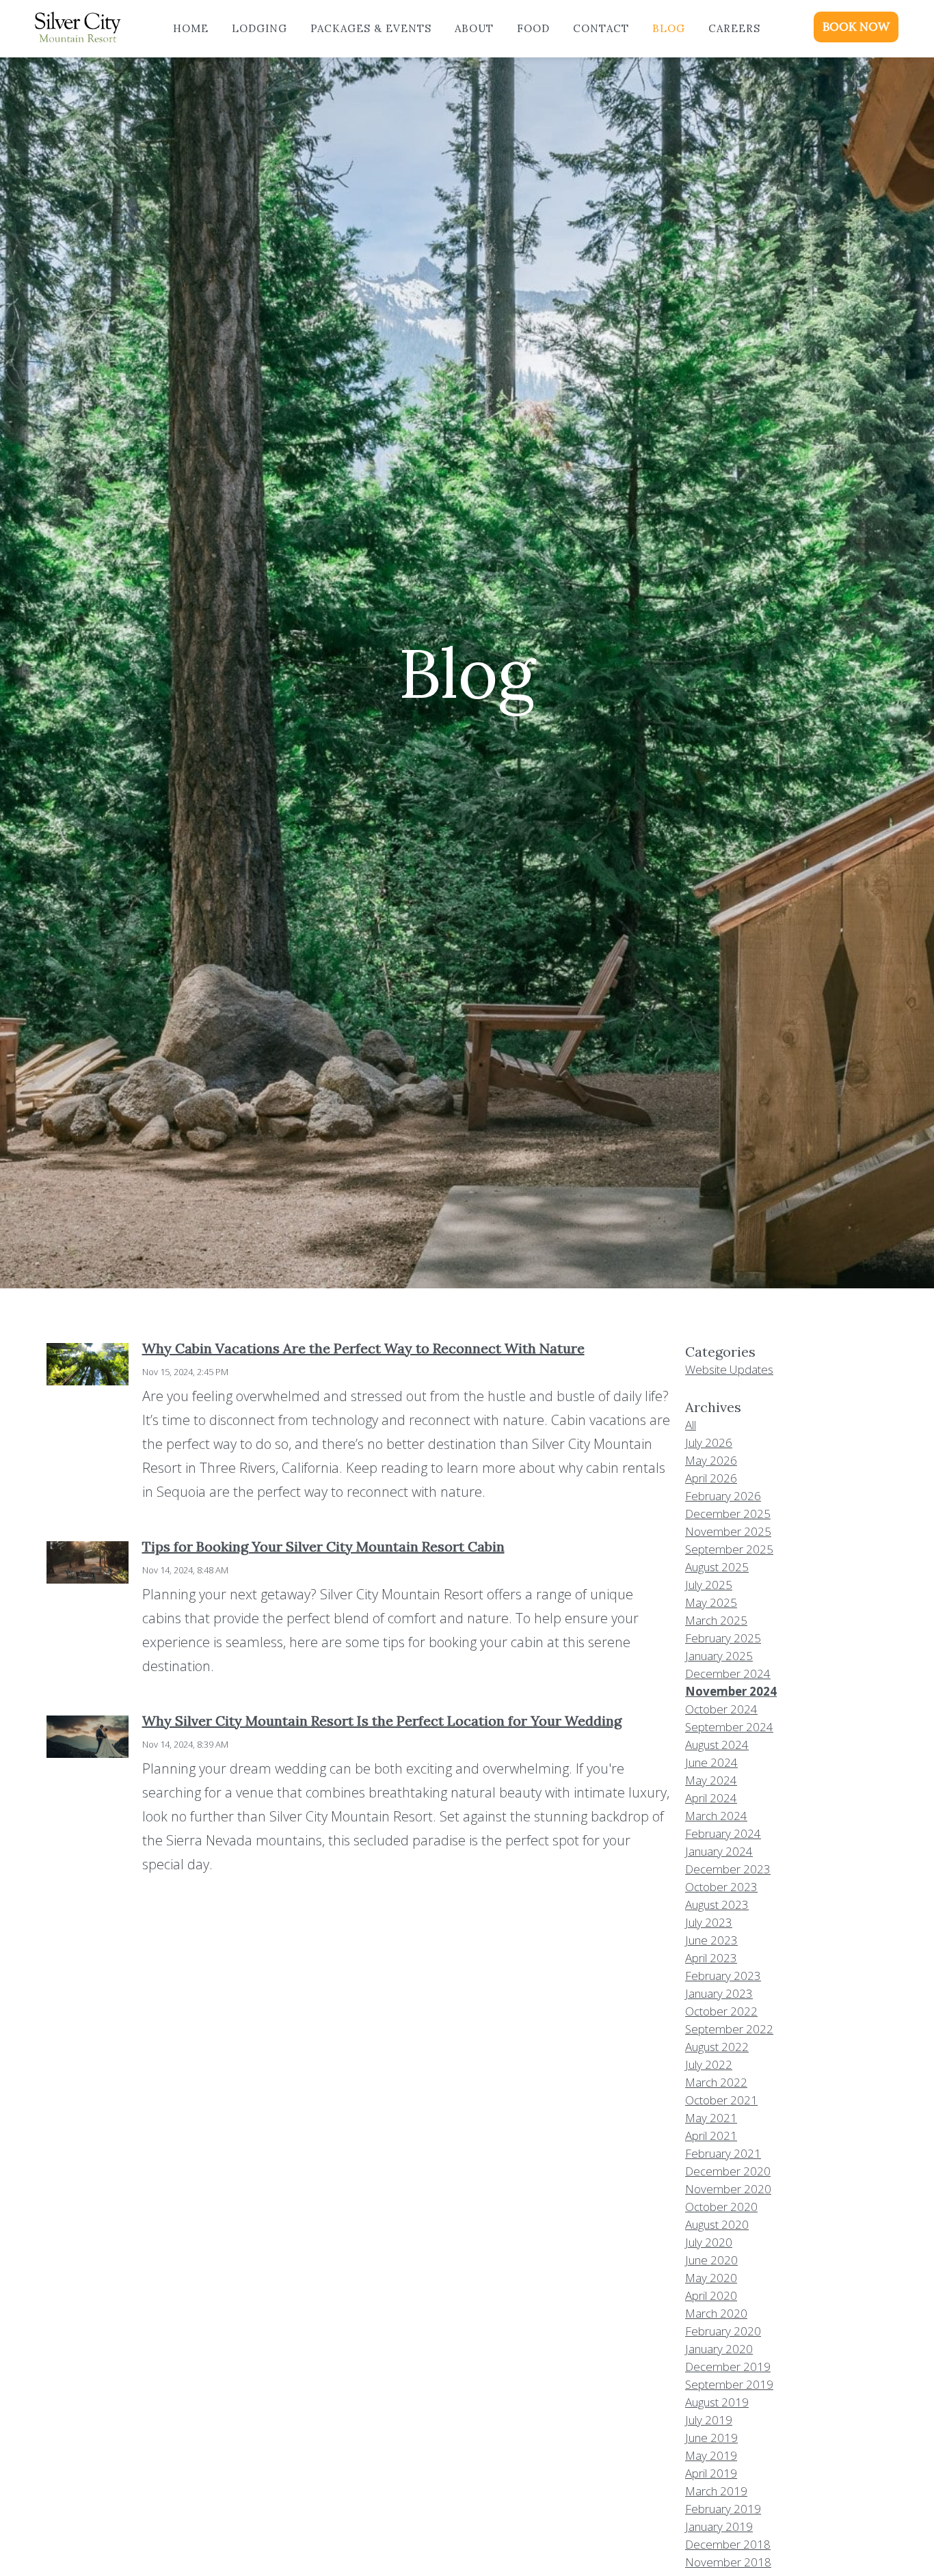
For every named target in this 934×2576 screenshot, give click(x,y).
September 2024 (729, 1727)
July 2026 (709, 1442)
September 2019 (729, 2384)
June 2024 (711, 1762)
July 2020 (709, 2242)
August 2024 (717, 1745)
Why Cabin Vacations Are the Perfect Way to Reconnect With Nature (363, 1348)
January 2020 (719, 2349)
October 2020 (721, 2207)
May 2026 (711, 1460)
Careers (734, 28)
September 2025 (729, 1549)
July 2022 (709, 2064)
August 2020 (717, 2224)
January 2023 (719, 1993)
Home (191, 28)
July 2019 (709, 2420)
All (691, 1425)
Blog (669, 28)
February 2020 (723, 2331)
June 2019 (711, 2438)
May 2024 (711, 1780)
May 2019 (711, 2455)
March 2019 (716, 2491)
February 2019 (723, 2509)
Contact (601, 28)
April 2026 (711, 1478)
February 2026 (723, 1496)
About (474, 28)
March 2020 (716, 2313)
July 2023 (709, 1922)
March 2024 (716, 1816)
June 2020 (711, 2260)
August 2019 (717, 2402)
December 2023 (728, 1869)
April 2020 (711, 2295)
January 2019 (719, 2526)
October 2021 (721, 2100)
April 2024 (711, 1798)
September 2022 (729, 2029)
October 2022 (721, 2011)
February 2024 (723, 1833)
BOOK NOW (856, 27)
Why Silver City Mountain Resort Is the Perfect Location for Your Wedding (382, 1721)
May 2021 (711, 2118)
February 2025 (723, 1638)
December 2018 (728, 2544)
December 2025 (728, 1514)
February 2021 (723, 2153)
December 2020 (728, 2171)
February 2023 (723, 1976)
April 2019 (711, 2473)
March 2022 (716, 2082)
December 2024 (728, 1673)
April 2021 (711, 2136)
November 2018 (728, 2562)
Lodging (259, 28)
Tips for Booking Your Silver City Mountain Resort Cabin (323, 1546)
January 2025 (719, 1656)
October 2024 (721, 1709)
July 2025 (709, 1585)
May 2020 (711, 2278)
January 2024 (719, 1851)
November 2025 (728, 1531)
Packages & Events (371, 28)
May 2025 (711, 1602)
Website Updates (729, 1369)
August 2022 (717, 2047)
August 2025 (717, 1567)
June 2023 (711, 1940)
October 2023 (721, 1887)
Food (533, 28)
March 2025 (716, 1620)
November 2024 (731, 1691)
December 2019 (728, 2367)
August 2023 (717, 1904)
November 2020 (728, 2189)
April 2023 (711, 1958)
